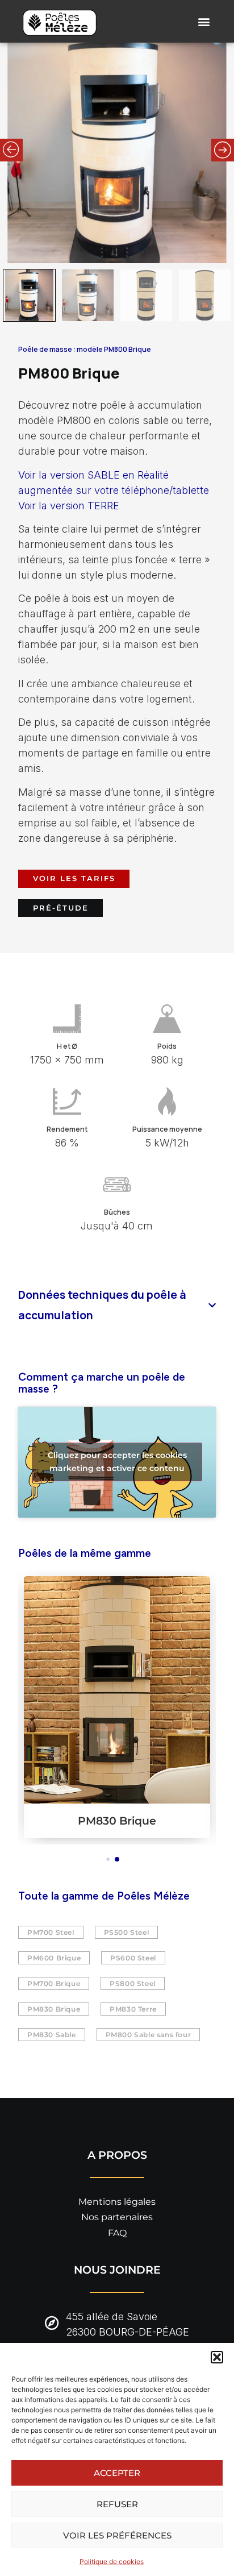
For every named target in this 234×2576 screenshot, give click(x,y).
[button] (217, 2357)
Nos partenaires (117, 2217)
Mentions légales (117, 2202)
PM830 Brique (117, 1821)
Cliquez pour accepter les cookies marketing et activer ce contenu (117, 1462)
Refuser (117, 2504)
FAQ (117, 2233)
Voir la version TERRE (69, 506)
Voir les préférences (117, 2535)
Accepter (117, 2473)
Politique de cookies (112, 2562)
